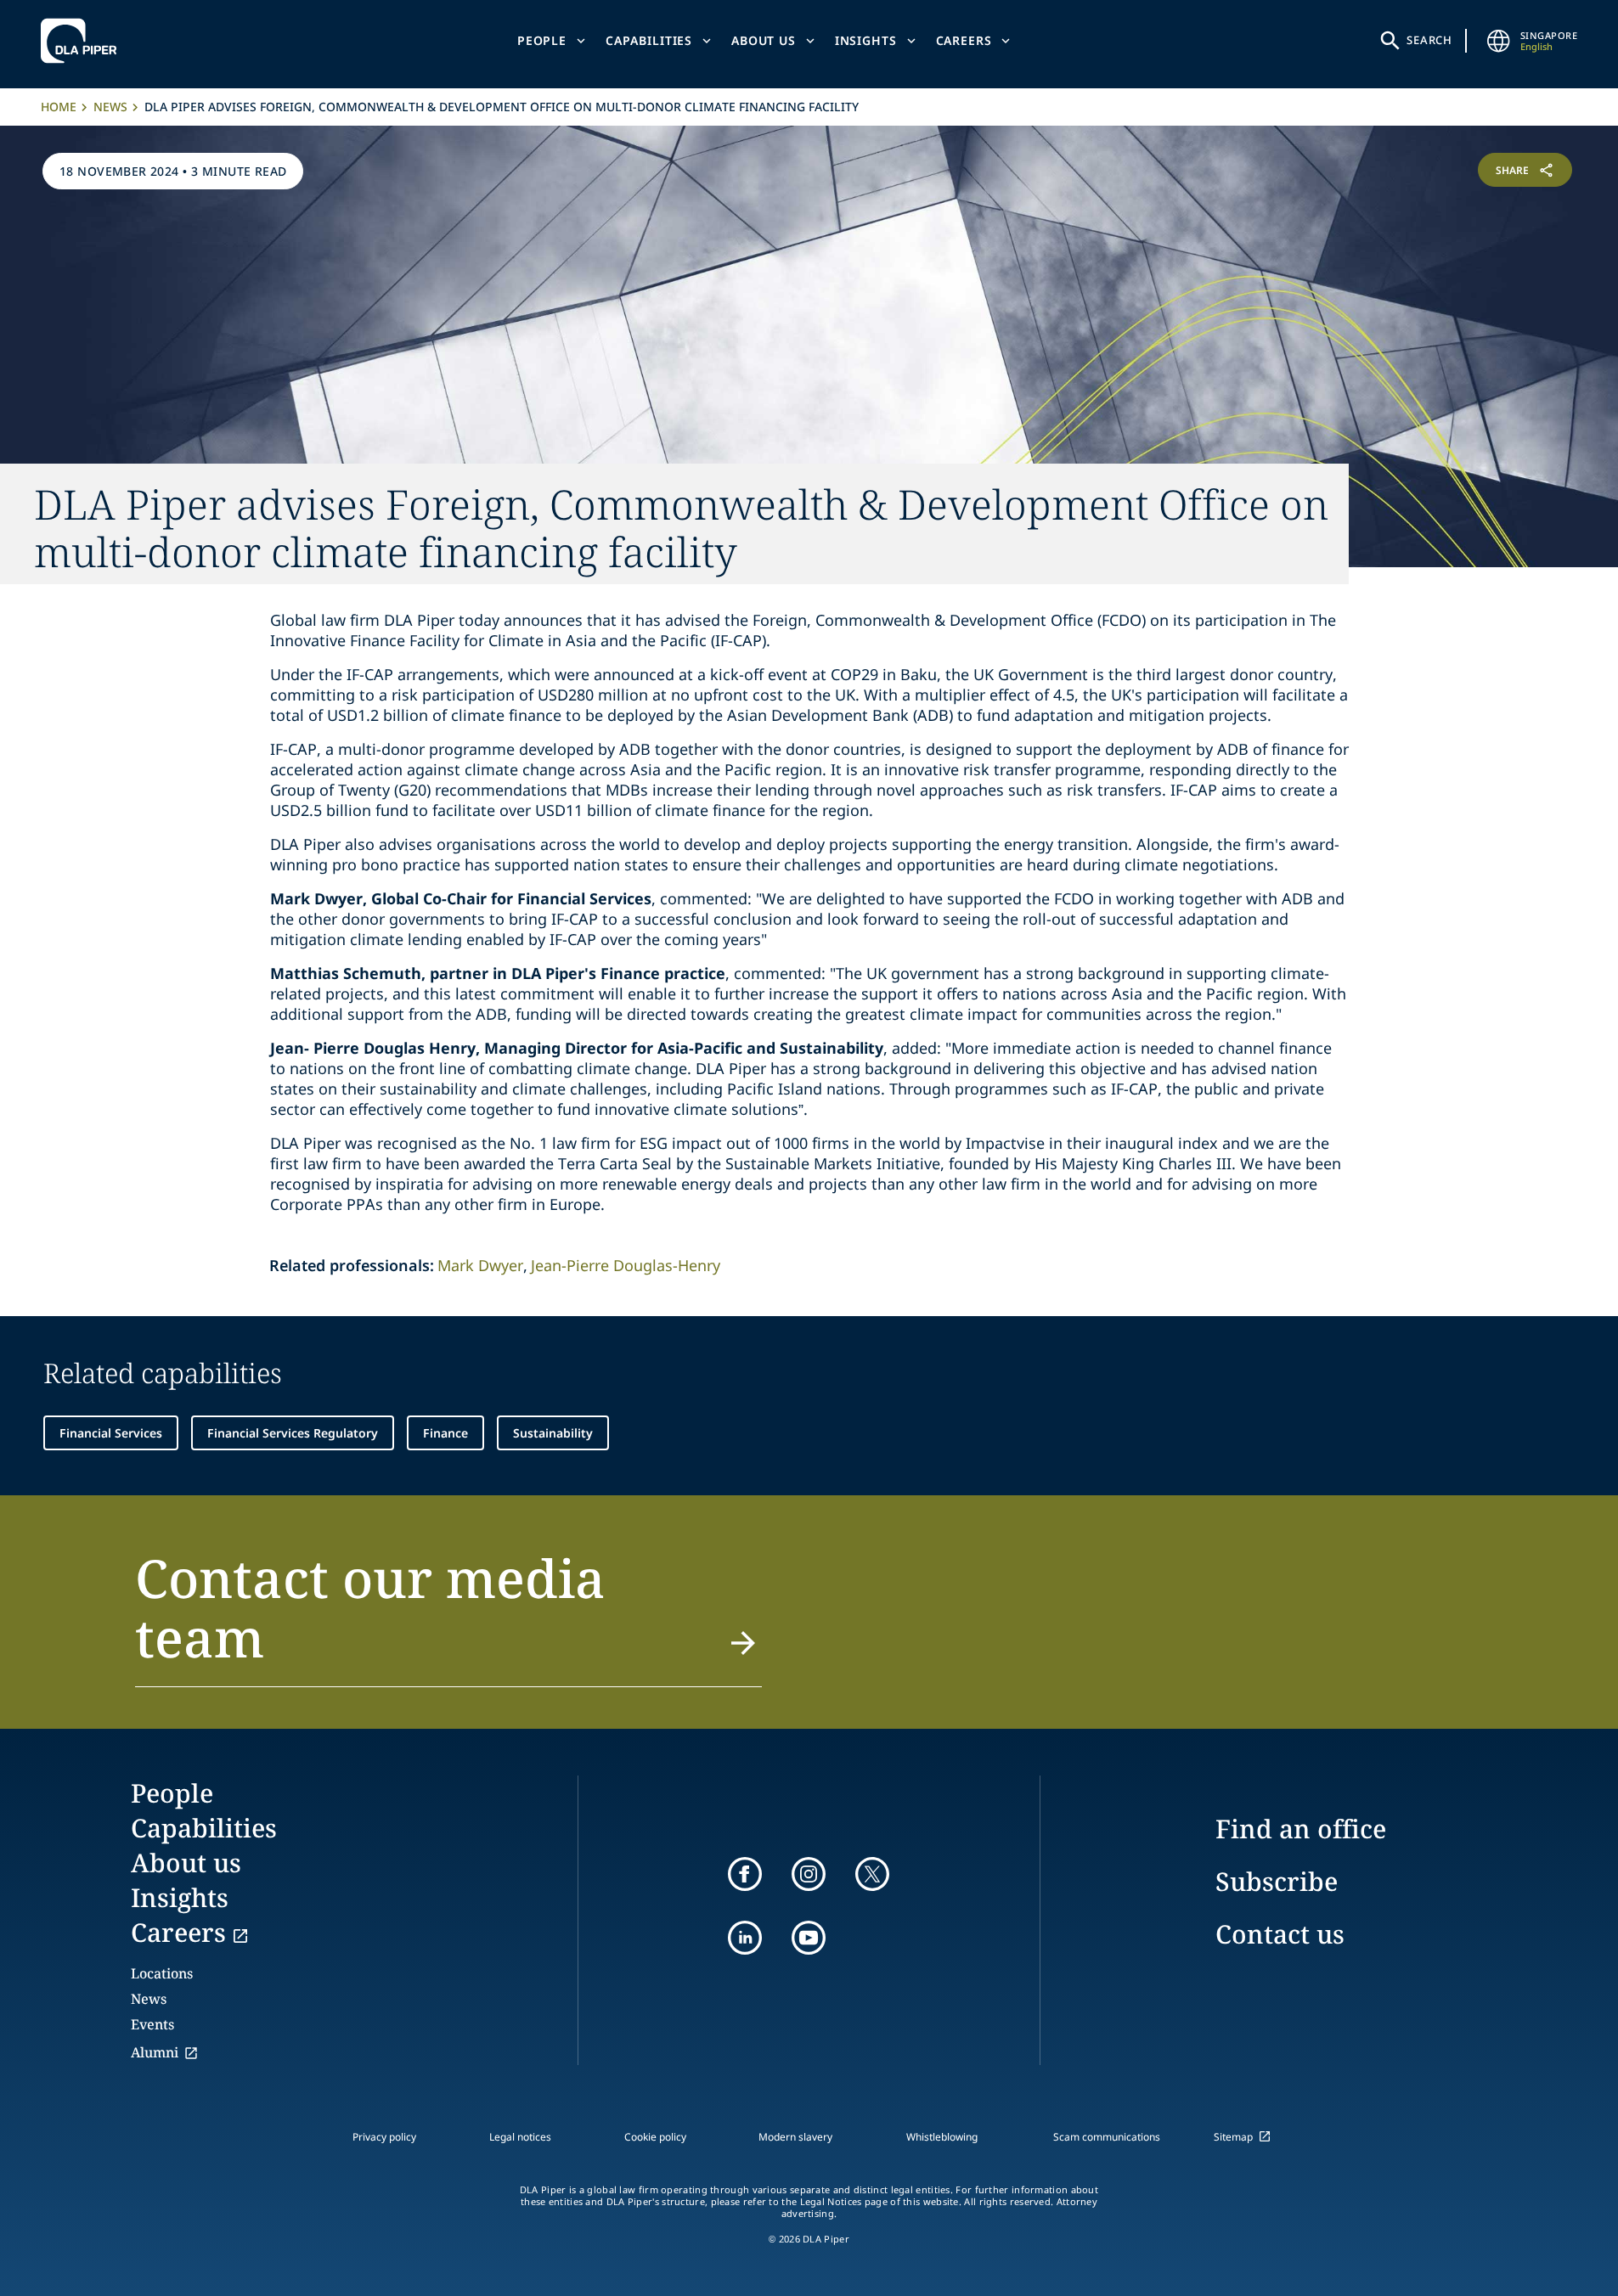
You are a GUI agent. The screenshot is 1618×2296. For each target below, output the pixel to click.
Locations (162, 1973)
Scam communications (1107, 2137)
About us (764, 40)
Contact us (1280, 1934)
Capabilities (649, 40)
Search (1429, 40)
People (542, 40)
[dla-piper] (83, 41)
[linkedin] (745, 1938)
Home (59, 107)
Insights (866, 40)
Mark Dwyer (480, 1265)
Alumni (155, 2052)
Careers (964, 40)
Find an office (1301, 1829)
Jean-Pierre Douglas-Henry (626, 1265)
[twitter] (872, 1874)
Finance (445, 1433)
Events (152, 2024)
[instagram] (809, 1874)
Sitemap (1233, 2137)
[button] (449, 1618)
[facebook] (745, 1874)
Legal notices (520, 2137)
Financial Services (111, 1433)
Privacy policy (384, 2137)
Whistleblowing (942, 2137)
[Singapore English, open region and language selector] (1498, 41)
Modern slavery (795, 2137)
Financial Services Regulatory (293, 1433)
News (110, 107)
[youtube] (809, 1938)
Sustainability (553, 1433)
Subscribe (1277, 1881)
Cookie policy (655, 2137)
